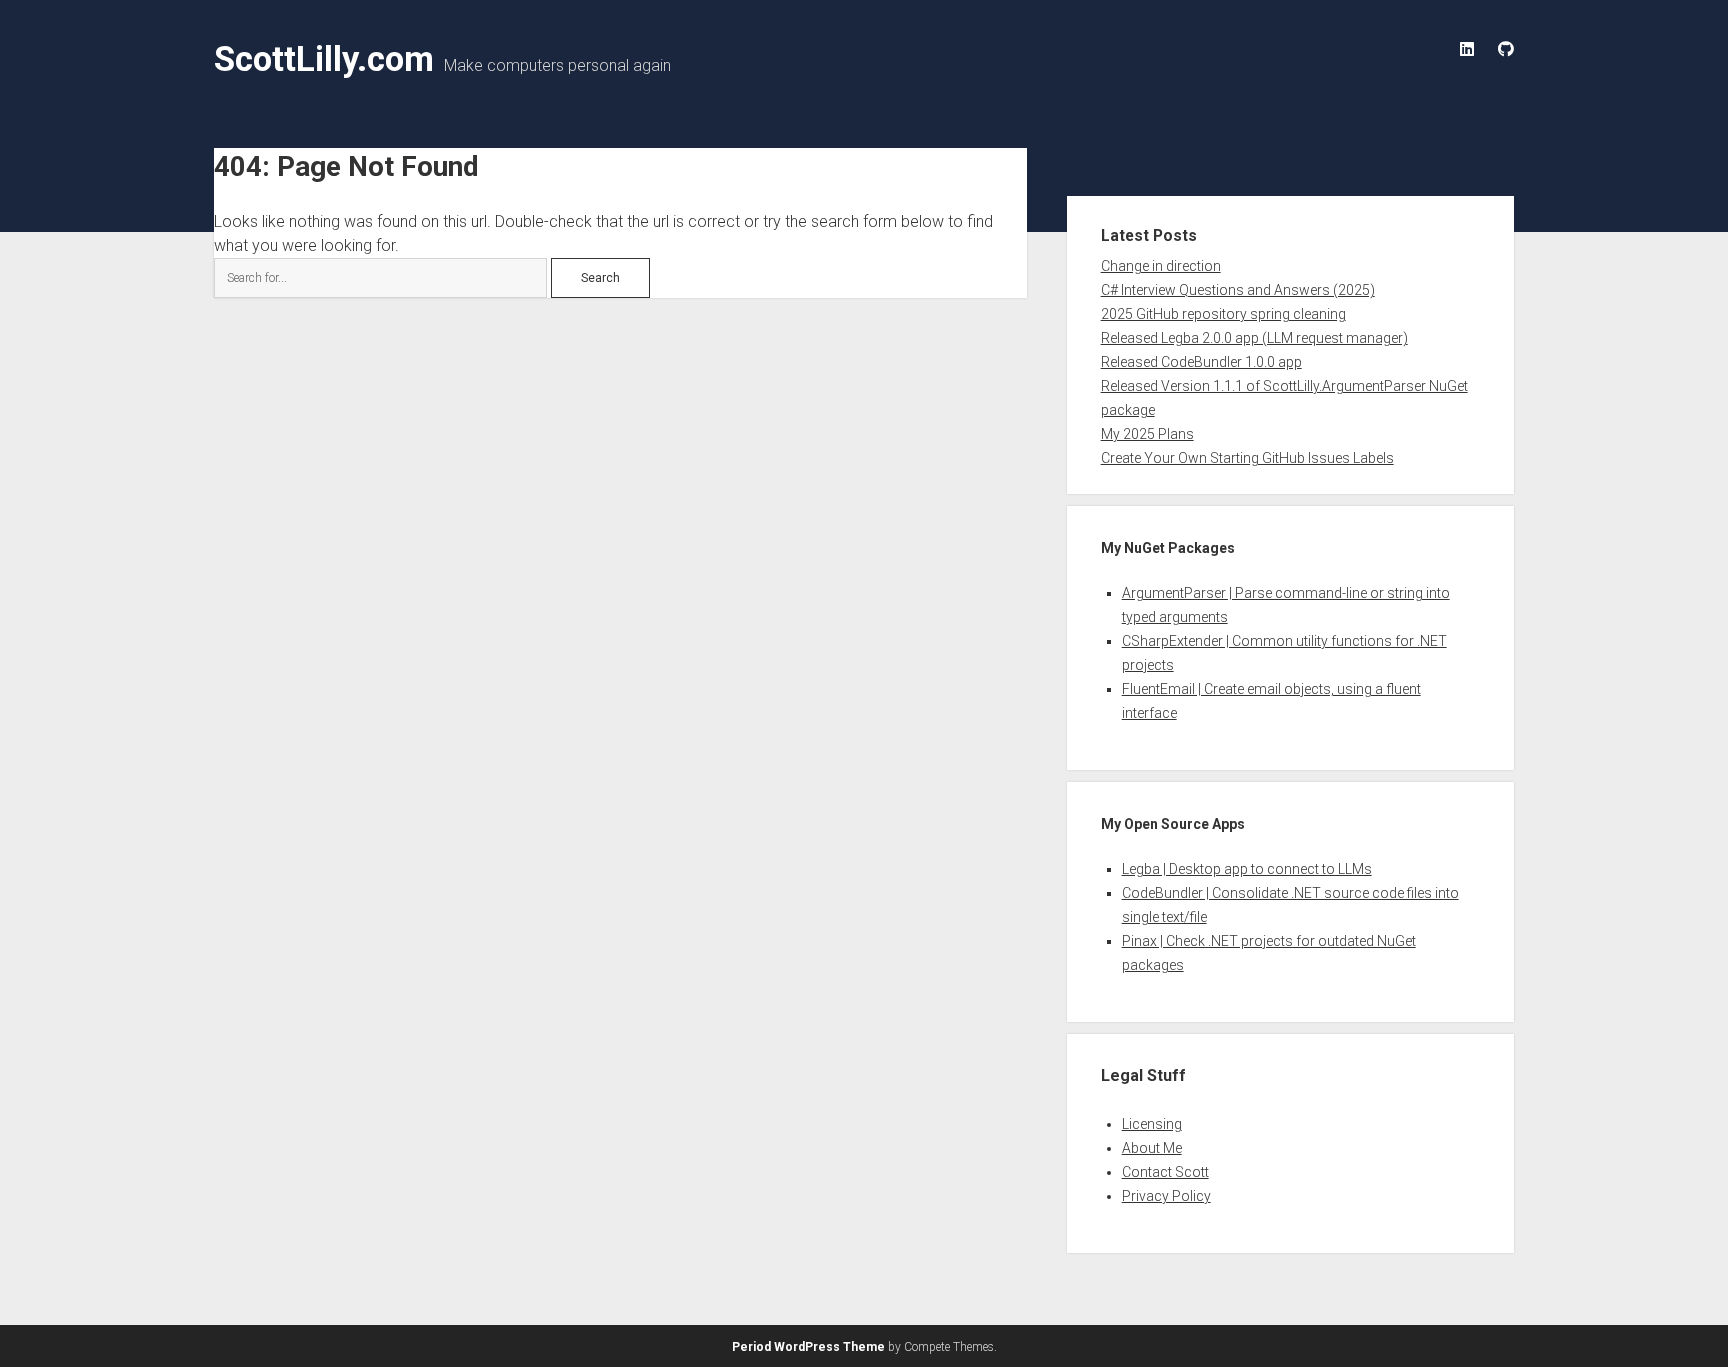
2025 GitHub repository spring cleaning (1223, 314)
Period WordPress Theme (808, 1347)
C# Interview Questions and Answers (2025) (1238, 290)
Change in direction (1161, 266)
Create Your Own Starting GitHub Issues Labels (1247, 458)
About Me (1152, 1148)
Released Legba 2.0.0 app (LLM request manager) (1254, 338)
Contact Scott (1165, 1172)
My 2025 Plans (1147, 434)
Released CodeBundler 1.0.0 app (1201, 362)
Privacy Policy (1166, 1196)
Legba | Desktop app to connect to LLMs (1247, 869)
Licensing (1152, 1124)
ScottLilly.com (324, 59)
